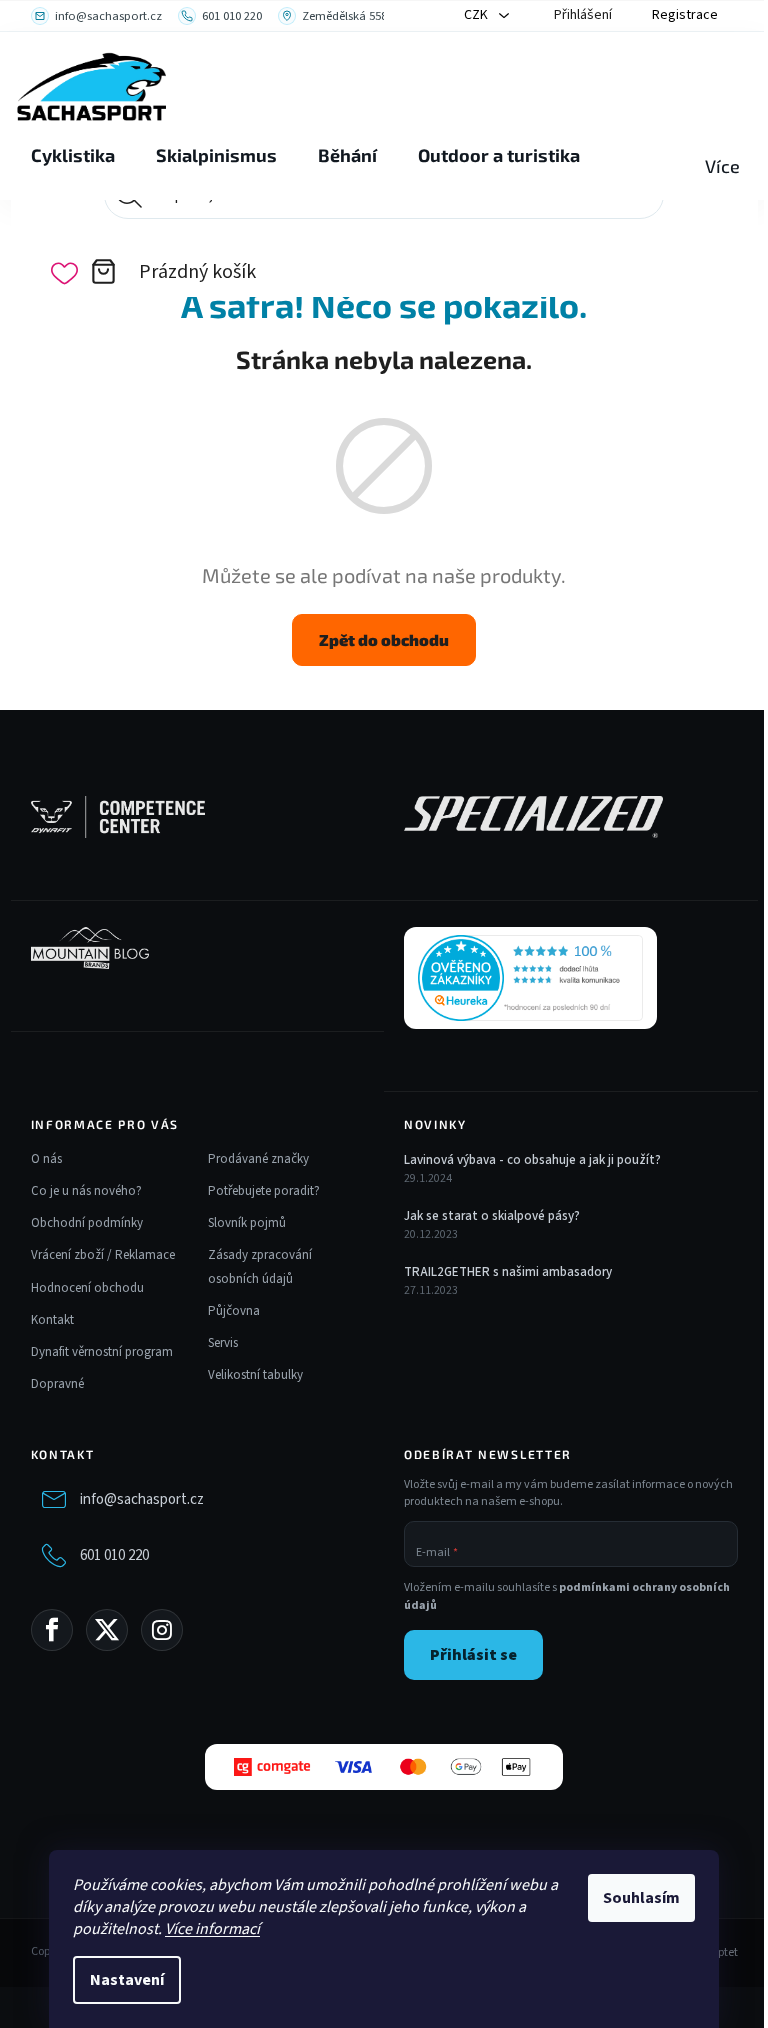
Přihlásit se (473, 1655)
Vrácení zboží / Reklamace (103, 1255)
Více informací (212, 1929)
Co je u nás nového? (86, 1191)
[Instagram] (162, 1630)
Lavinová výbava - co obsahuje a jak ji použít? (532, 1160)
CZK (477, 15)
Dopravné (57, 1384)
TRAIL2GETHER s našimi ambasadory (508, 1272)
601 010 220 (114, 1555)
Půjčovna (234, 1311)
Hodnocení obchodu (87, 1288)
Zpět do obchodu (384, 639)
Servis (223, 1343)
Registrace (685, 15)
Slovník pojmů (247, 1223)
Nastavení (127, 1980)
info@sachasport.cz (142, 1499)
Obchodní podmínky (87, 1223)
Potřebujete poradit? (264, 1191)
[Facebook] (52, 1630)
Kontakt (52, 1320)
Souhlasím (641, 1898)
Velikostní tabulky (255, 1375)
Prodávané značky (258, 1159)
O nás (46, 1159)
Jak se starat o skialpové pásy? (492, 1216)
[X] (107, 1630)
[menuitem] (73, 156)
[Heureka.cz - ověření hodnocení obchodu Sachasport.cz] (530, 978)
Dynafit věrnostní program (102, 1352)
